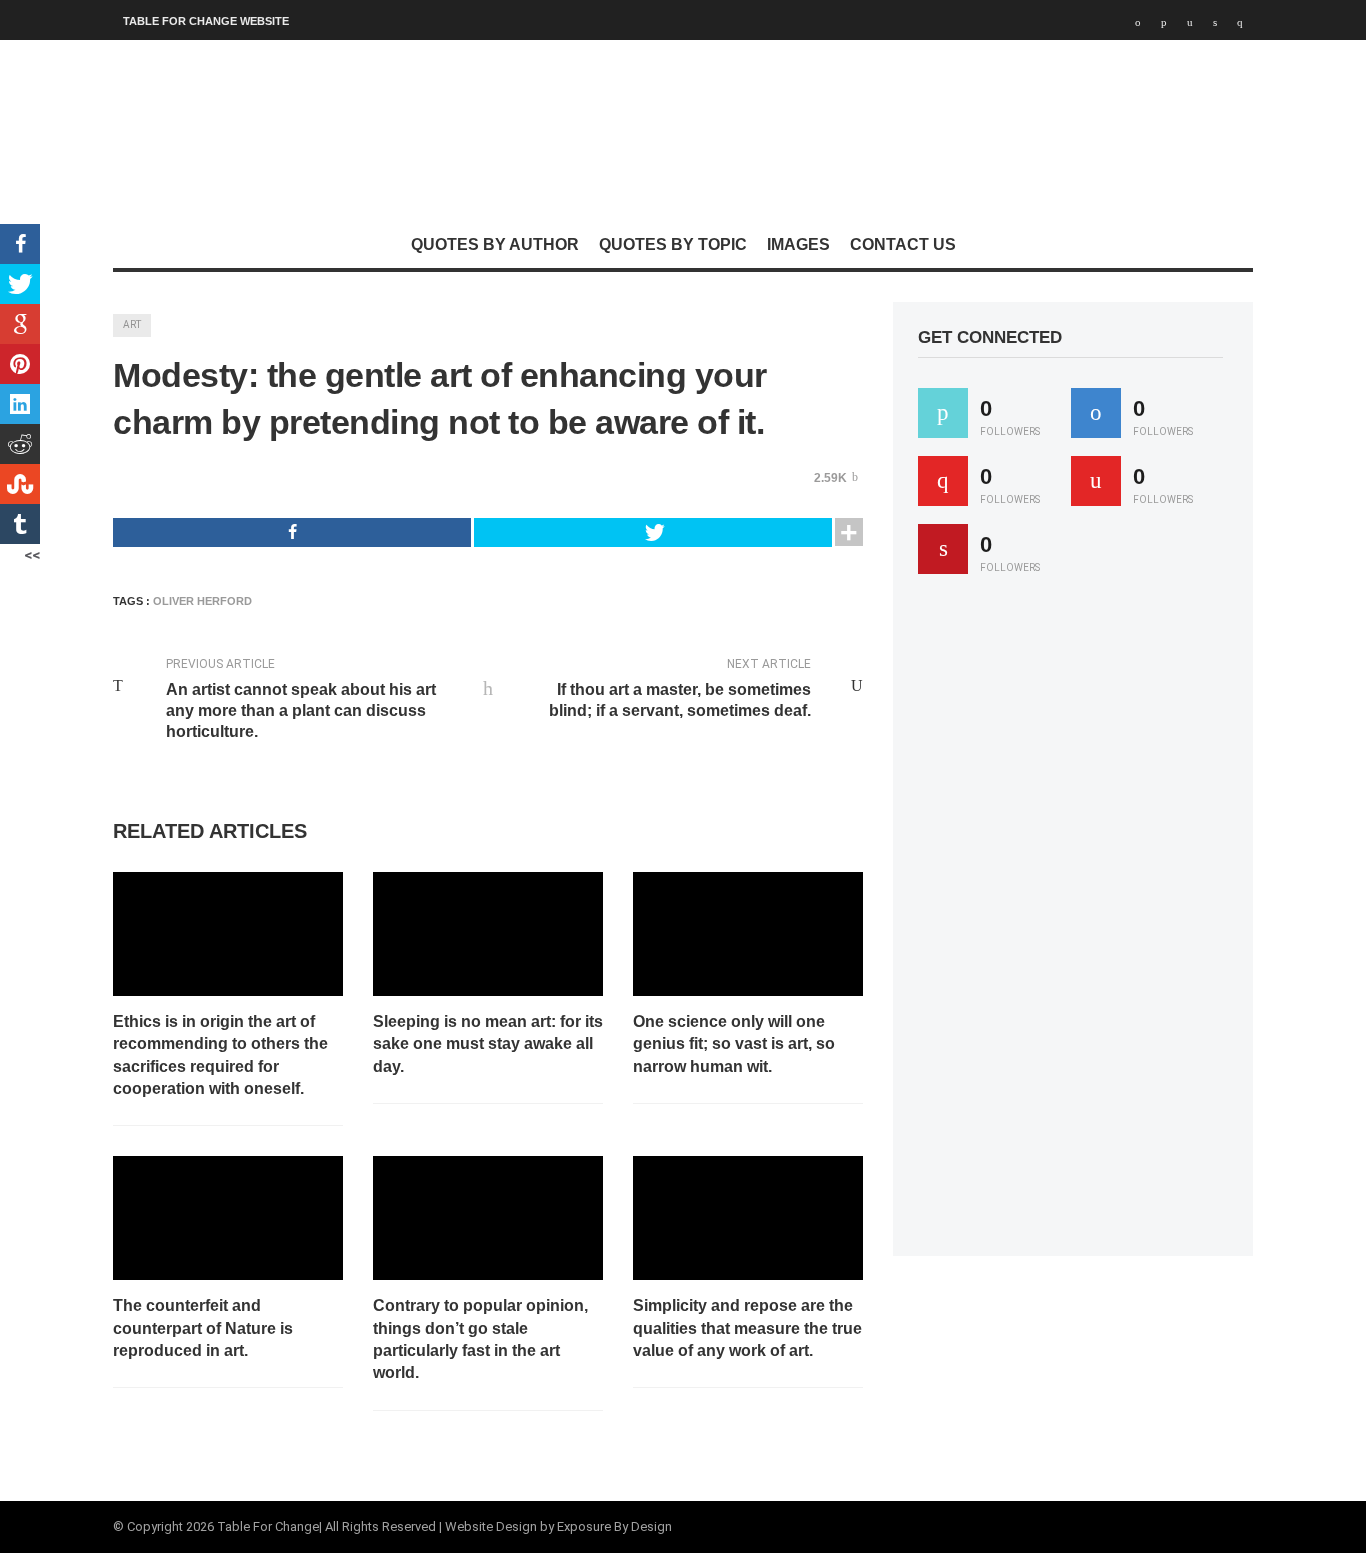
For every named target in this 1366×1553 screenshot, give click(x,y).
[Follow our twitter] (943, 413)
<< (32, 555)
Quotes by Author (495, 244)
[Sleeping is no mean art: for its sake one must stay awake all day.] (488, 934)
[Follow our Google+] (943, 481)
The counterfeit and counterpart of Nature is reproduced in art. (203, 1328)
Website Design (491, 1526)
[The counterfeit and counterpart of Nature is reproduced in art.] (228, 1218)
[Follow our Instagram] (1096, 481)
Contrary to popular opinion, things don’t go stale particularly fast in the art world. (480, 1339)
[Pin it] (943, 549)
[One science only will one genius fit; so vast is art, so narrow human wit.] (748, 934)
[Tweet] (653, 532)
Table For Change (268, 1526)
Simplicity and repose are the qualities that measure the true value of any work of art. (747, 1328)
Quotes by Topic (673, 244)
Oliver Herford (202, 601)
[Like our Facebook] (1096, 413)
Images (798, 244)
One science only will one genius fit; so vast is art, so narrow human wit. (734, 1044)
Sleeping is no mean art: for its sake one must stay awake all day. (488, 1044)
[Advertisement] (1068, 924)
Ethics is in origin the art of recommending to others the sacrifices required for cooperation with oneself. (220, 1055)
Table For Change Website (206, 21)
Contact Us (903, 244)
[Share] (292, 532)
